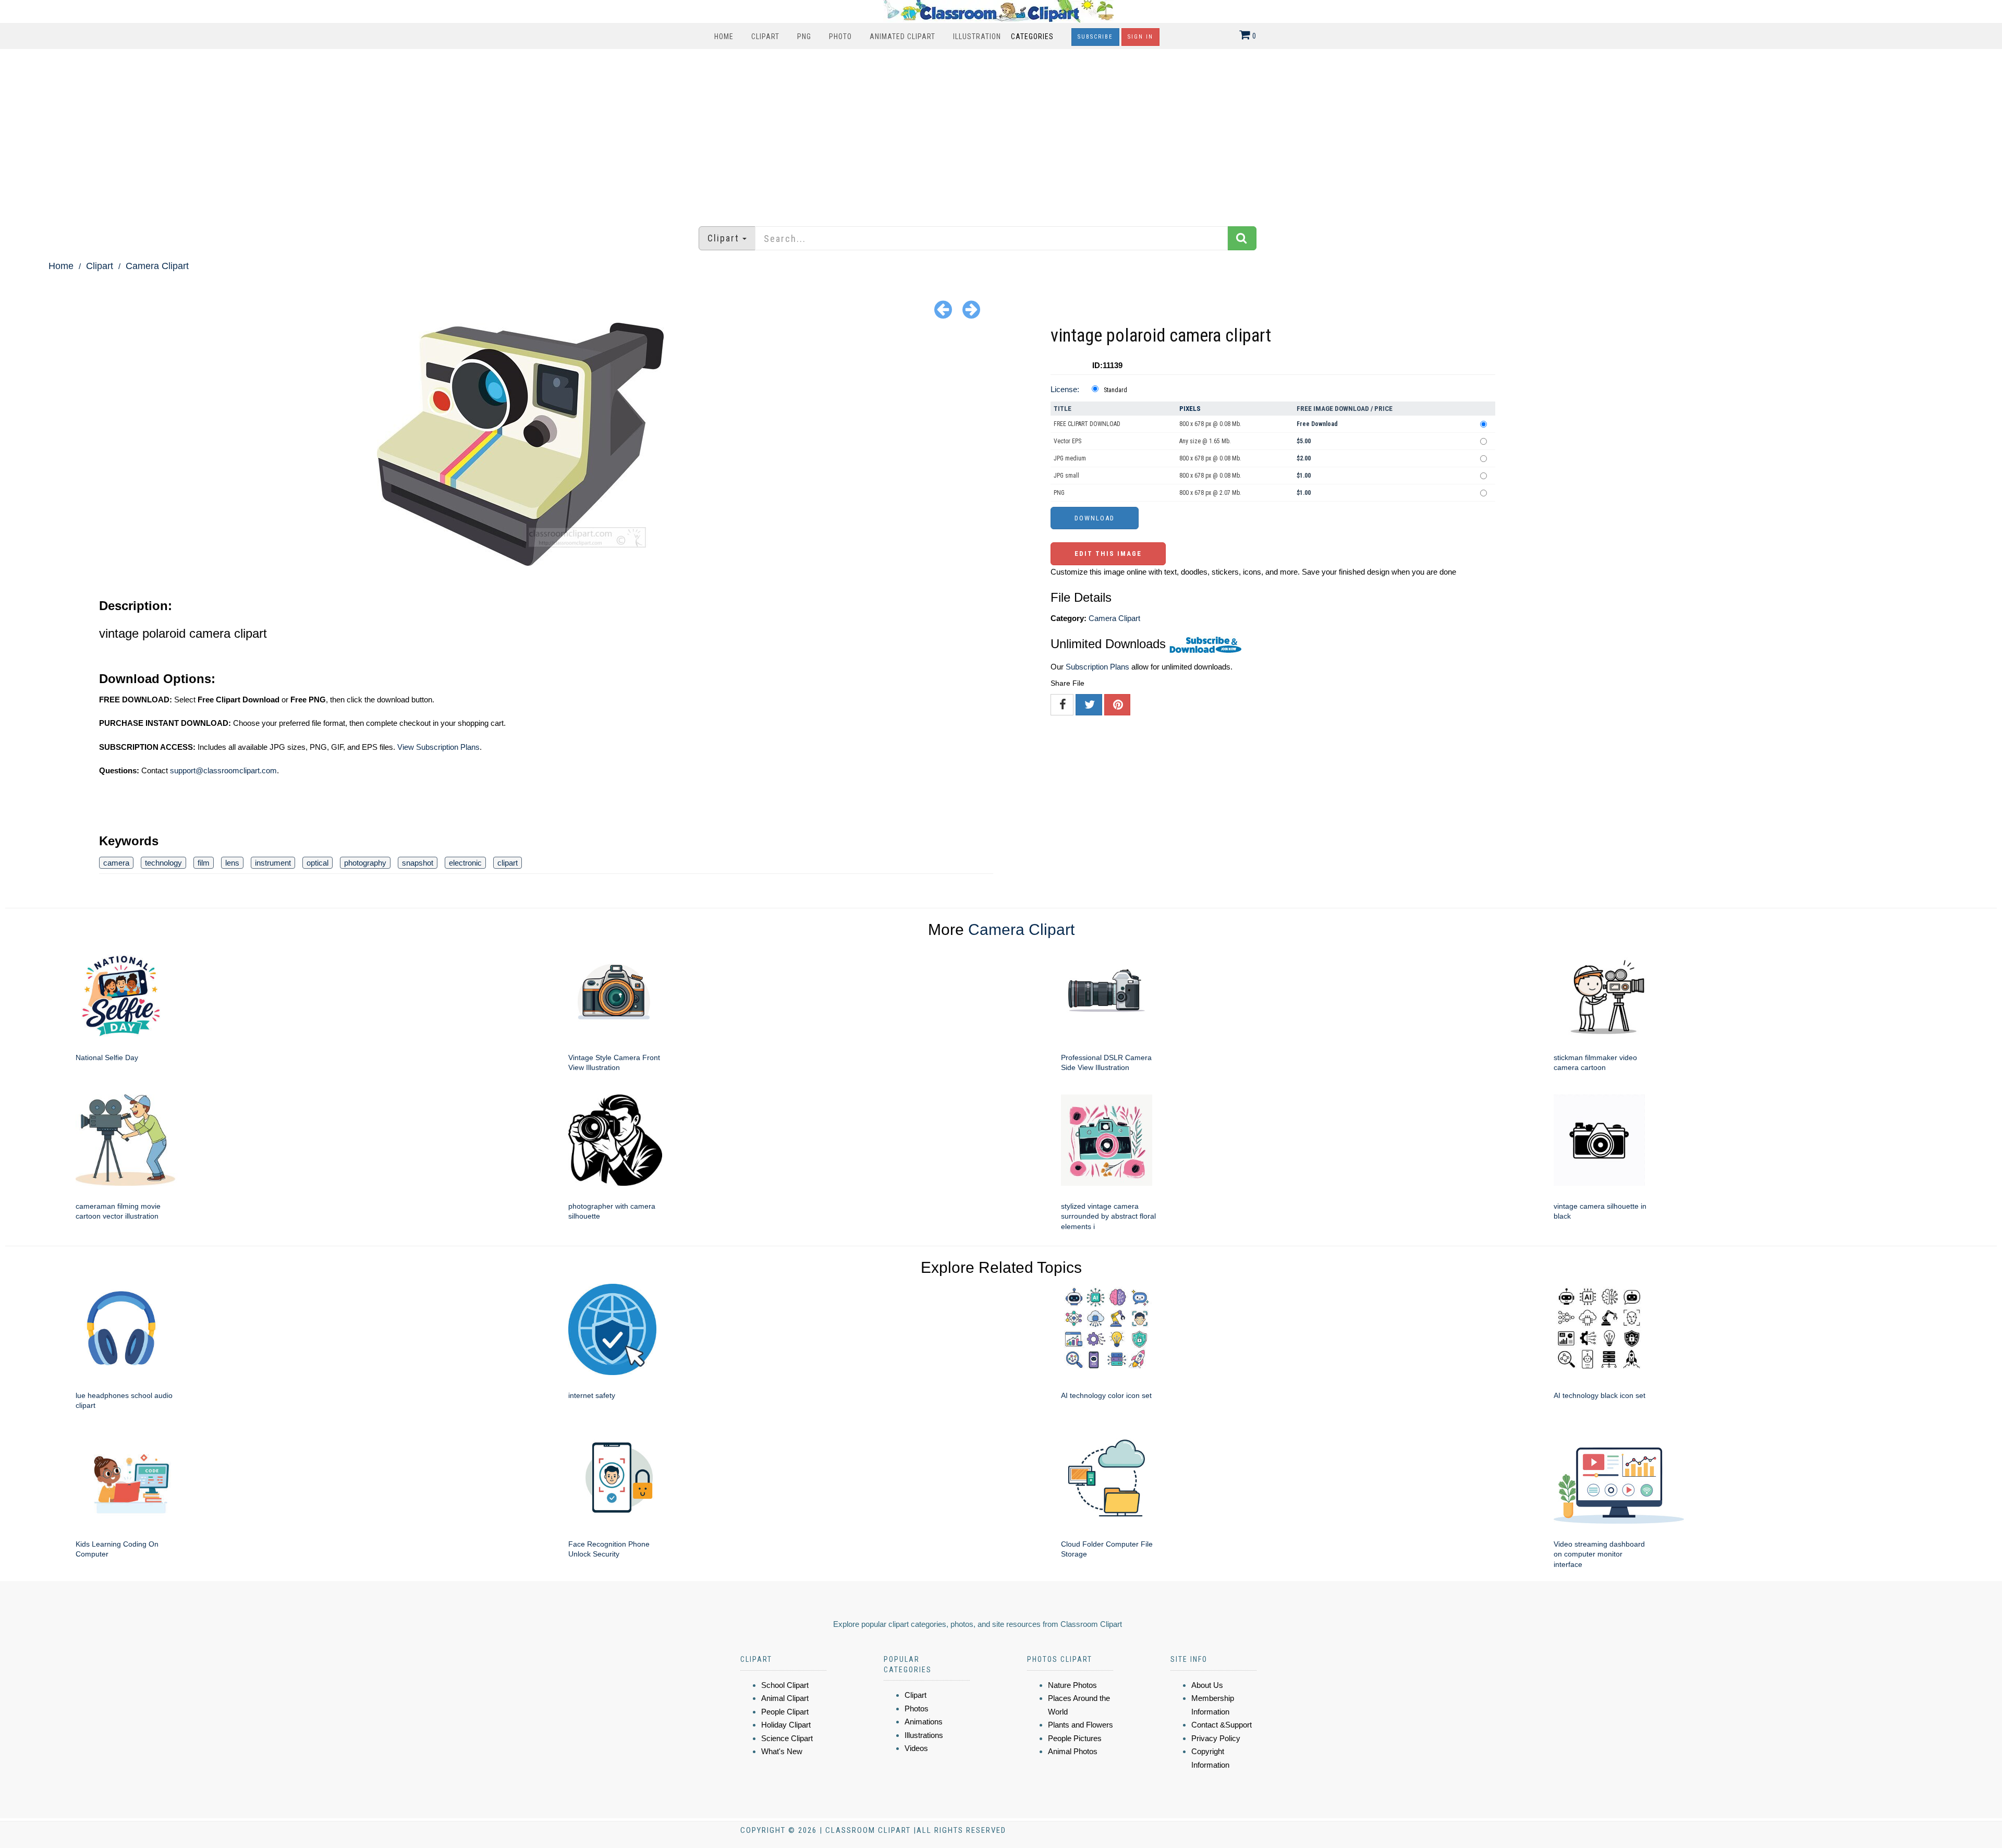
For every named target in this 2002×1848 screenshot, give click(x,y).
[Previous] (943, 309)
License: (1065, 389)
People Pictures (1075, 1738)
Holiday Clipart (786, 1725)
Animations (924, 1722)
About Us (1207, 1685)
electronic (465, 863)
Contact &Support (1222, 1725)
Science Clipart (787, 1738)
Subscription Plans (1097, 667)
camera (116, 863)
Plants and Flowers (1081, 1725)
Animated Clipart (902, 37)
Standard (1115, 390)
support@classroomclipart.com (223, 770)
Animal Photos (1073, 1751)
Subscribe (1095, 37)
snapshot (418, 863)
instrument (273, 863)
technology (163, 863)
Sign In (1140, 37)
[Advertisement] (1001, 132)
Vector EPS (1067, 441)
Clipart (765, 37)
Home (724, 37)
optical (318, 863)
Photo (840, 37)
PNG (804, 37)
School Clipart (785, 1685)
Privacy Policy (1216, 1738)
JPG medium (1070, 458)
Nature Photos (1072, 1685)
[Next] (971, 309)
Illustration (977, 37)
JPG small (1066, 476)
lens (232, 863)
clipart (508, 863)
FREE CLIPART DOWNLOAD (1087, 424)
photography (365, 863)
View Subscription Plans (438, 747)
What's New (782, 1751)
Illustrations (924, 1735)
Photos (917, 1709)
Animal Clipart (785, 1698)
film (204, 863)
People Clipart (785, 1712)
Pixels (1190, 409)
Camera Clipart (157, 266)
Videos (916, 1748)
